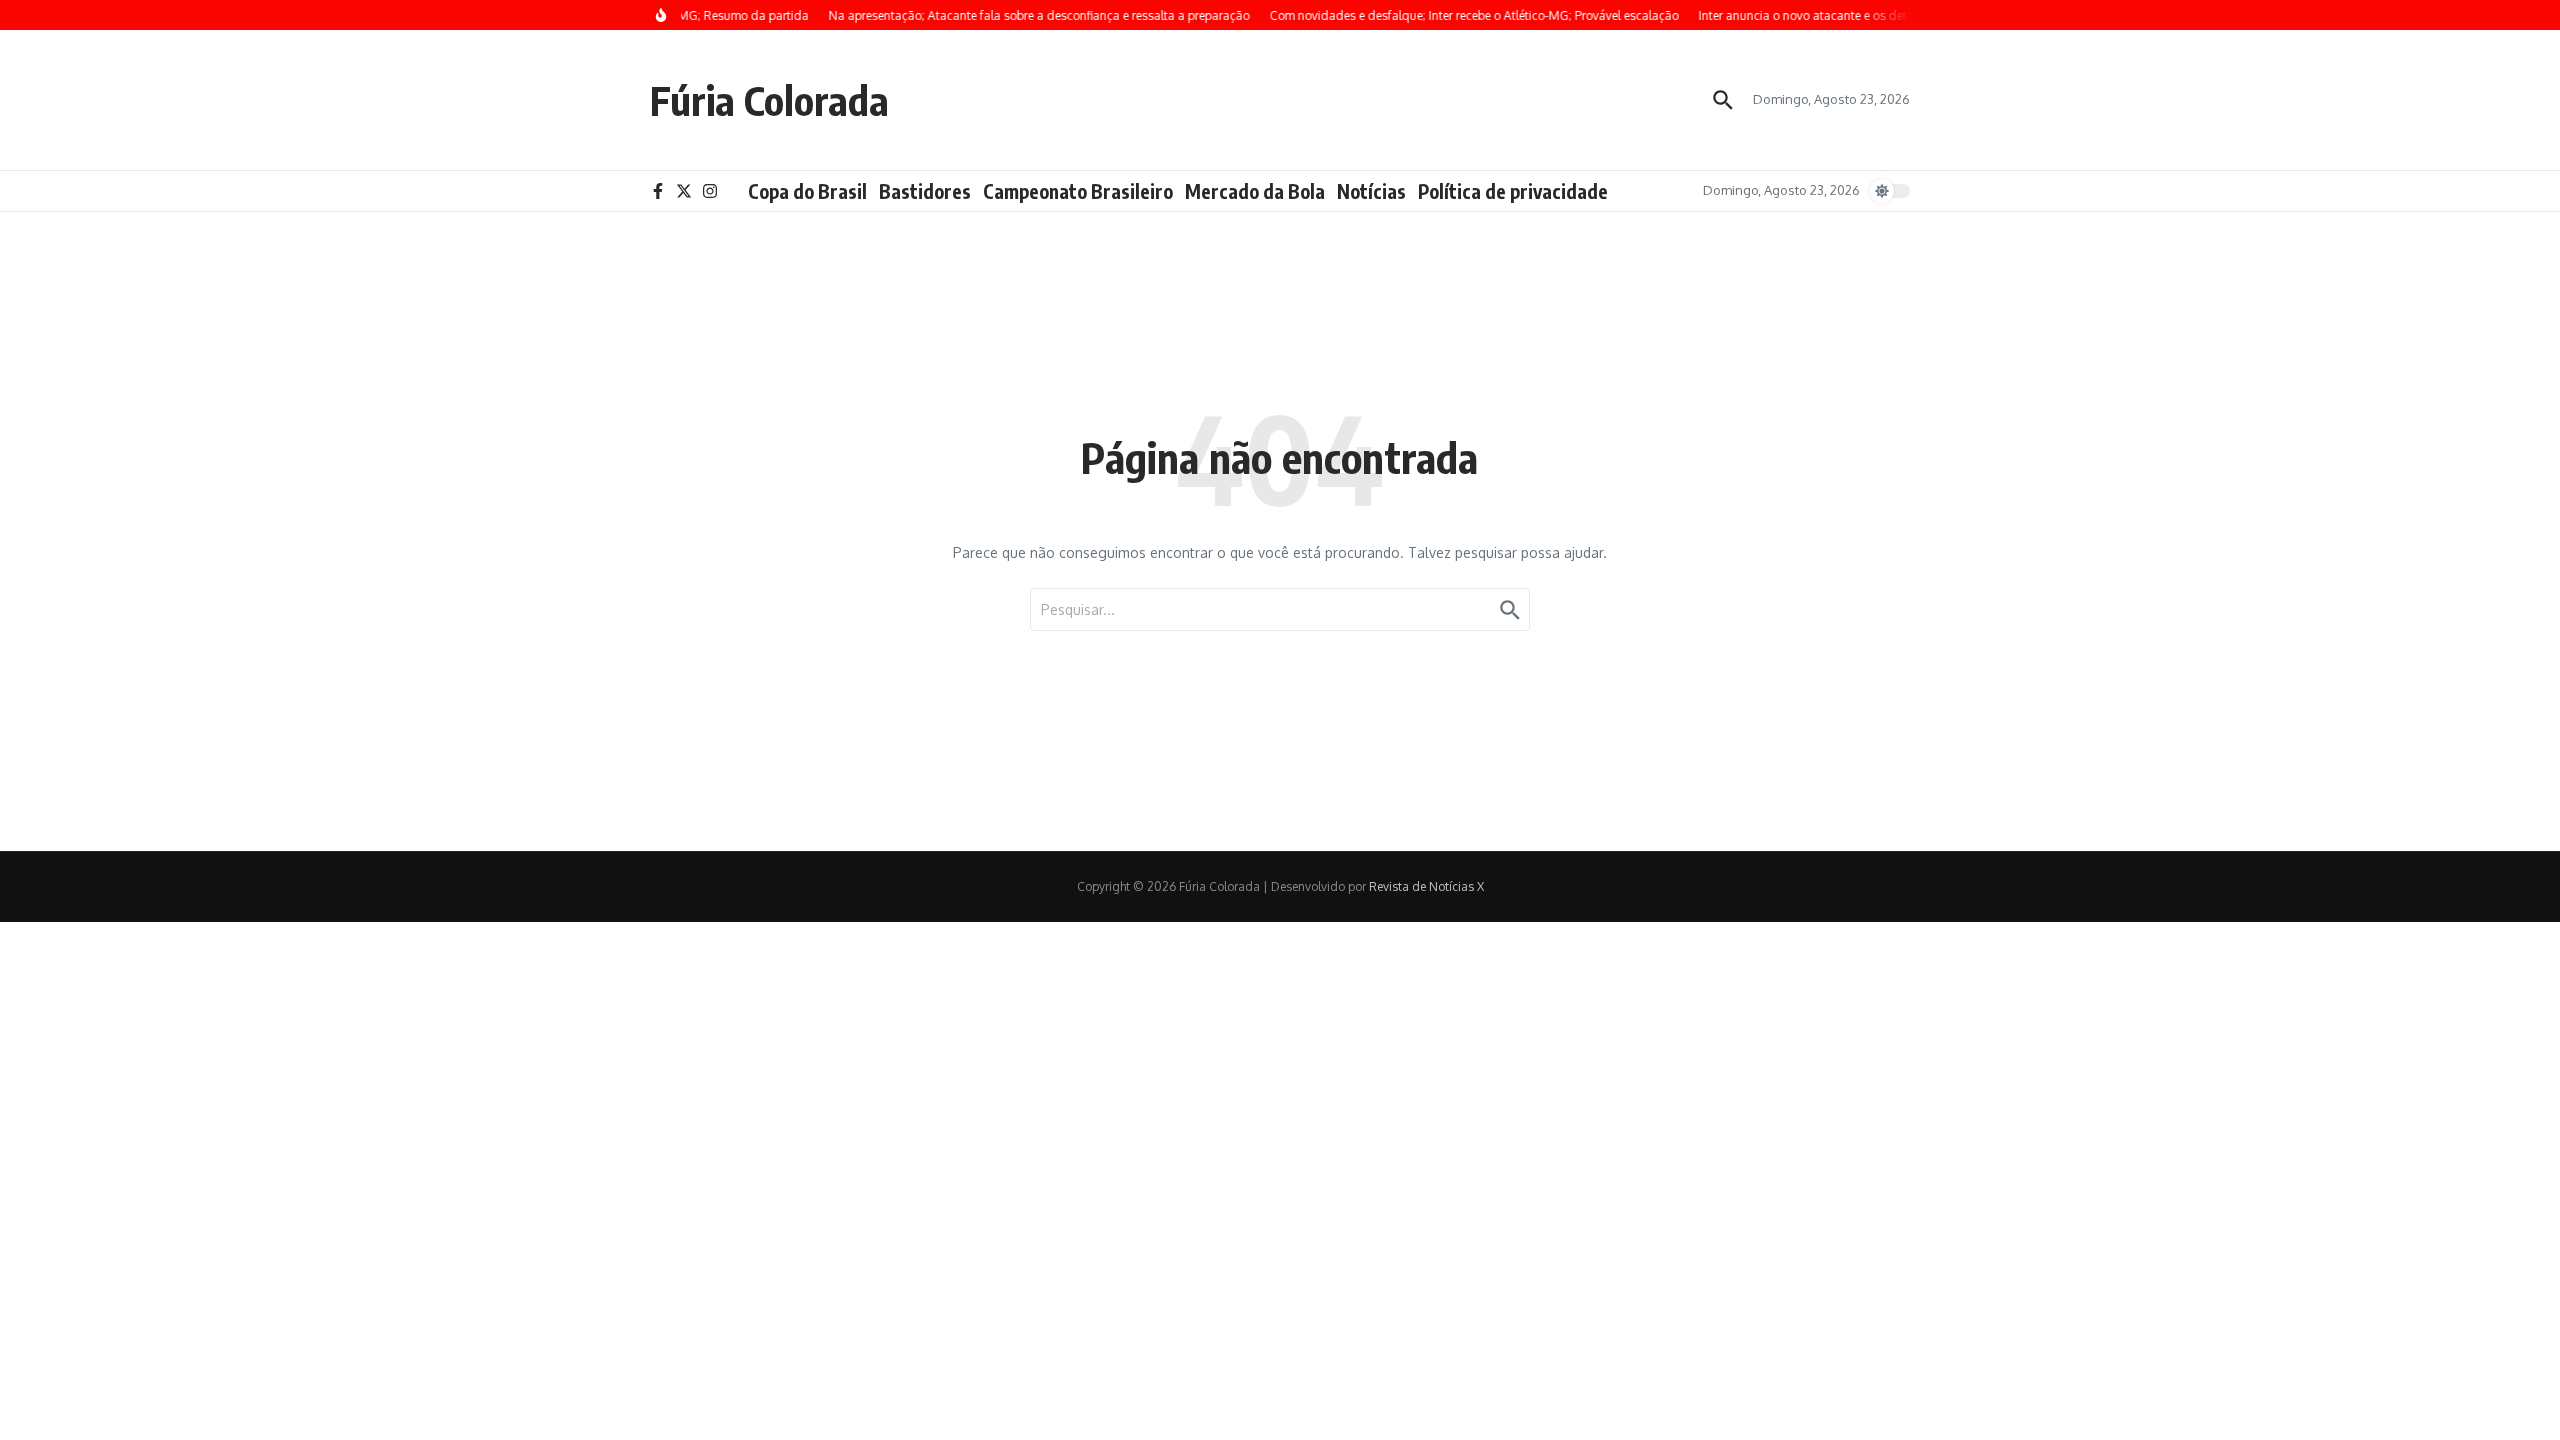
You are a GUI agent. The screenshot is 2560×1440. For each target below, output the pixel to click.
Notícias (1371, 191)
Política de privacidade (1513, 191)
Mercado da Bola (1255, 191)
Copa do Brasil (807, 191)
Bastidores (925, 191)
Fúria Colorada (769, 100)
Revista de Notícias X (1426, 886)
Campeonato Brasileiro (1078, 191)
